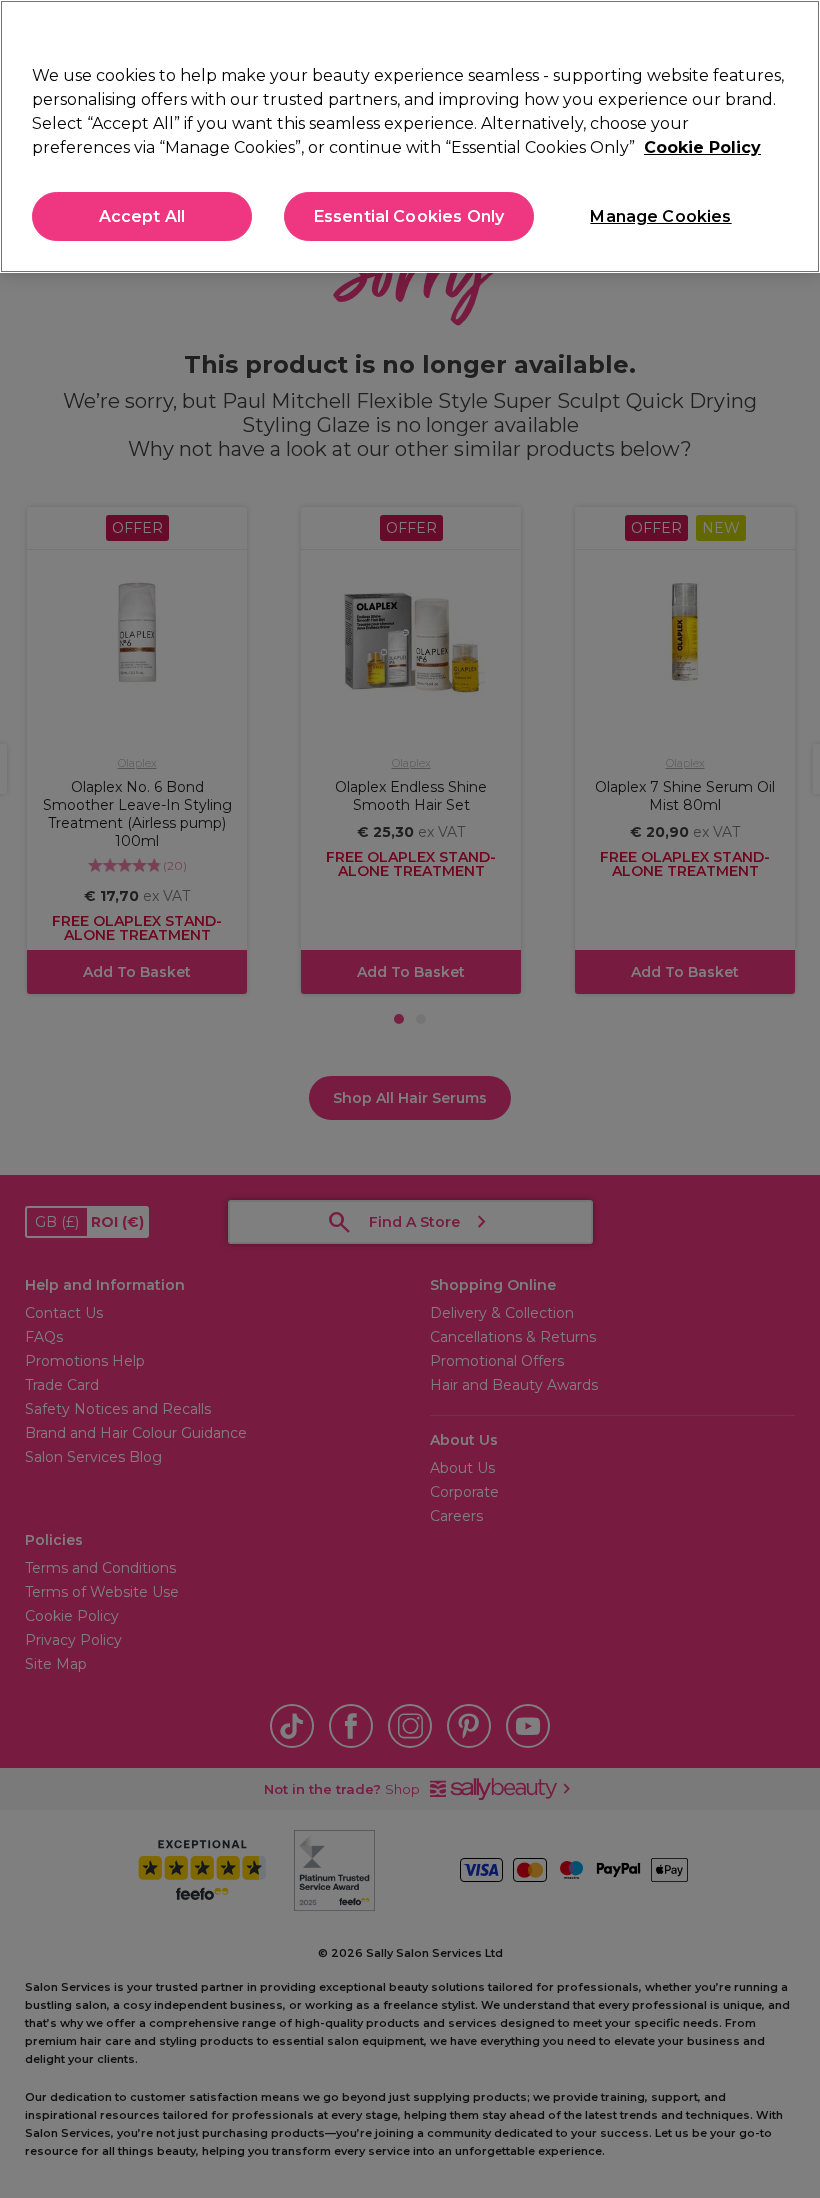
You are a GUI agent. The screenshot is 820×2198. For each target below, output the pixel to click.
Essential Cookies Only (409, 216)
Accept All (142, 216)
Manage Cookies (660, 216)
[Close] (788, 32)
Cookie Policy (702, 147)
